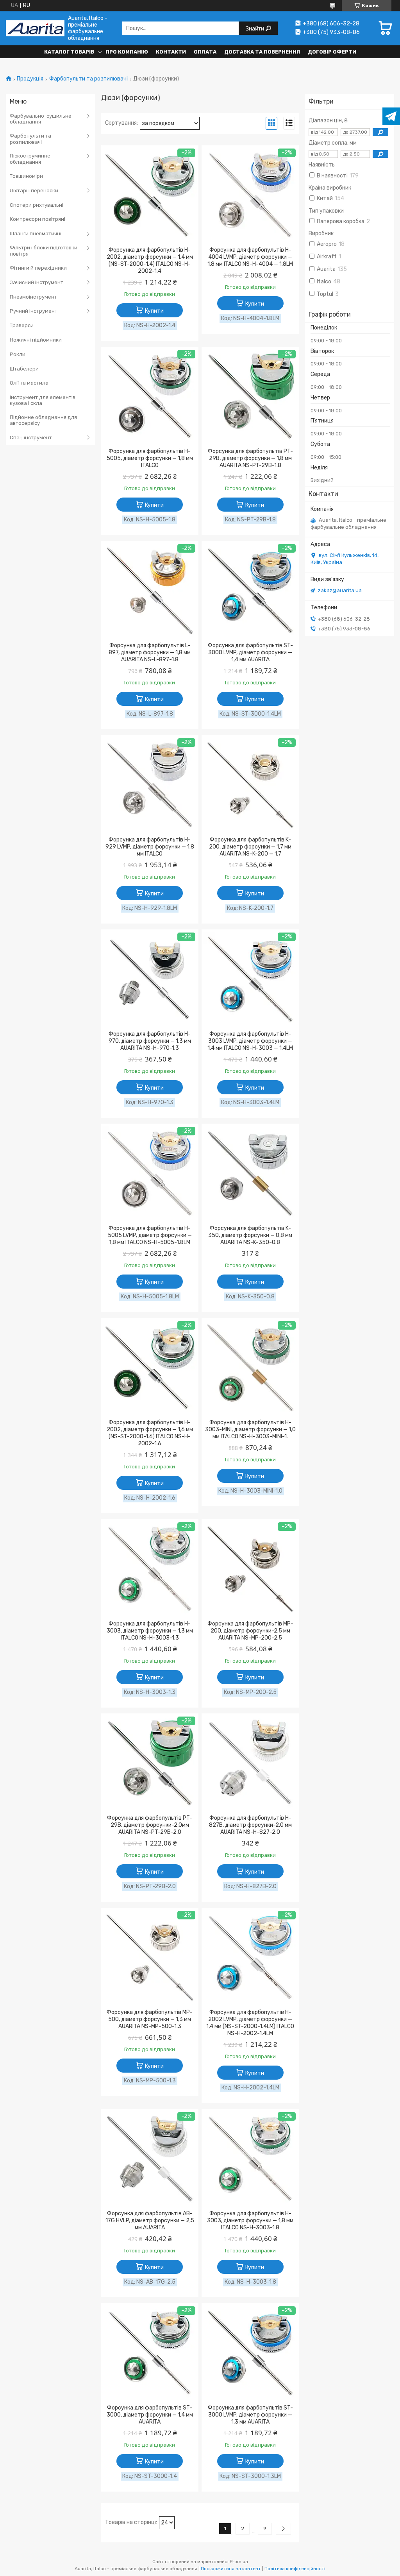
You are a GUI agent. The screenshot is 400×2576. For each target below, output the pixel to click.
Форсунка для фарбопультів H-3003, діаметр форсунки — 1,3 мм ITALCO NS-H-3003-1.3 (150, 1631)
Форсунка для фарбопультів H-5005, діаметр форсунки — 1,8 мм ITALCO (150, 458)
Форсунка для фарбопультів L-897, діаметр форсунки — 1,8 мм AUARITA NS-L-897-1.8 (150, 653)
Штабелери (24, 369)
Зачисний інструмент (37, 282)
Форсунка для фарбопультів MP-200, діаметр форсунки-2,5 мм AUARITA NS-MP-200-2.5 (250, 1631)
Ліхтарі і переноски (34, 191)
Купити (154, 311)
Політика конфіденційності (295, 2569)
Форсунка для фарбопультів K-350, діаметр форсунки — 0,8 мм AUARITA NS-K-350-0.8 (250, 1235)
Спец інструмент (31, 438)
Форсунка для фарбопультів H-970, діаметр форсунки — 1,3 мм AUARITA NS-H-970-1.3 (150, 1041)
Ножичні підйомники (36, 340)
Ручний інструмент (34, 311)
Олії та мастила (29, 383)
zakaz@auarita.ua (340, 590)
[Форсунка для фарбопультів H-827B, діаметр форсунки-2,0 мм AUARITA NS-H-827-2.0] (250, 1763)
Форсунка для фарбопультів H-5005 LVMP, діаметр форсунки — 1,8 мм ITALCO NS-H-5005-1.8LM (150, 1235)
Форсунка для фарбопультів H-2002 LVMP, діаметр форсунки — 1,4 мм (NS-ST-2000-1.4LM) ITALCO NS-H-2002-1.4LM (250, 2023)
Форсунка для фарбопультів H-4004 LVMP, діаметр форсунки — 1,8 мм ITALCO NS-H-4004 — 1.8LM (250, 257)
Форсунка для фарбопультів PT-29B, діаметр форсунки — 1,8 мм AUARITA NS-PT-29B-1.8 (250, 458)
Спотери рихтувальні (37, 205)
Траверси (22, 325)
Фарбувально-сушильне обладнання (41, 119)
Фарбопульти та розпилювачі (88, 79)
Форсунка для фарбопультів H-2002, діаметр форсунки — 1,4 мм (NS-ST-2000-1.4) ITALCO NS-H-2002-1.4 (150, 260)
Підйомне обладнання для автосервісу (43, 420)
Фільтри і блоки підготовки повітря (44, 251)
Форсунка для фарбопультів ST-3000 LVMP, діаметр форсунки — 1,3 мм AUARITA (250, 2415)
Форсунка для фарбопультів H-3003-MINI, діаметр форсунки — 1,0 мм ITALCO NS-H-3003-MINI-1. (250, 1429)
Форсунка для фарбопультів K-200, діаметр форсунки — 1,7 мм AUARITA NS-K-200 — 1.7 (250, 847)
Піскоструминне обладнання (30, 159)
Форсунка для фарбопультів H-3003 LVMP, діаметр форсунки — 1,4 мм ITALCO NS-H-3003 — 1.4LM (250, 1041)
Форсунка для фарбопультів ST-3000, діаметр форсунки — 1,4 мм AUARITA (150, 2415)
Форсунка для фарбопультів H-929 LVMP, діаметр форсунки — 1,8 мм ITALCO (150, 847)
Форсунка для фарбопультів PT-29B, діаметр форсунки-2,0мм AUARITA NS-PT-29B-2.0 (150, 1825)
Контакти (171, 52)
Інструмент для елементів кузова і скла (43, 400)
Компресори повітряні (37, 219)
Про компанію (127, 52)
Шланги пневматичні (36, 234)
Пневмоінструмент (33, 297)
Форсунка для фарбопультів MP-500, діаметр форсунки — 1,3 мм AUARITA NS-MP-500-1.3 (150, 2019)
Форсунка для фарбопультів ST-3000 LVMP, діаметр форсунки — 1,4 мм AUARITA (250, 653)
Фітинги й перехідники (38, 268)
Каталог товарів (69, 52)
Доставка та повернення (262, 52)
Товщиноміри (26, 176)
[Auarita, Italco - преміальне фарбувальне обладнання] (35, 28)
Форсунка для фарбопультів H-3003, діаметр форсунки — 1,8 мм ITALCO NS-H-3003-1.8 (250, 2221)
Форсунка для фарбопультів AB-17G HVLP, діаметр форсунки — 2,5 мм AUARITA (150, 2221)
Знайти (255, 28)
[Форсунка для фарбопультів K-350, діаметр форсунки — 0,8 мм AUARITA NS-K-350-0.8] (250, 1174)
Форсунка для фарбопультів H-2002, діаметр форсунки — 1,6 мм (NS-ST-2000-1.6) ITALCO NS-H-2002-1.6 (150, 1433)
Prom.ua (239, 2562)
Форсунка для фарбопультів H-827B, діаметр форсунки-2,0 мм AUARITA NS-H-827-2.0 (250, 1825)
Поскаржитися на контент (231, 2569)
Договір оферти (332, 52)
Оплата (205, 52)
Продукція (30, 79)
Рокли (18, 354)
